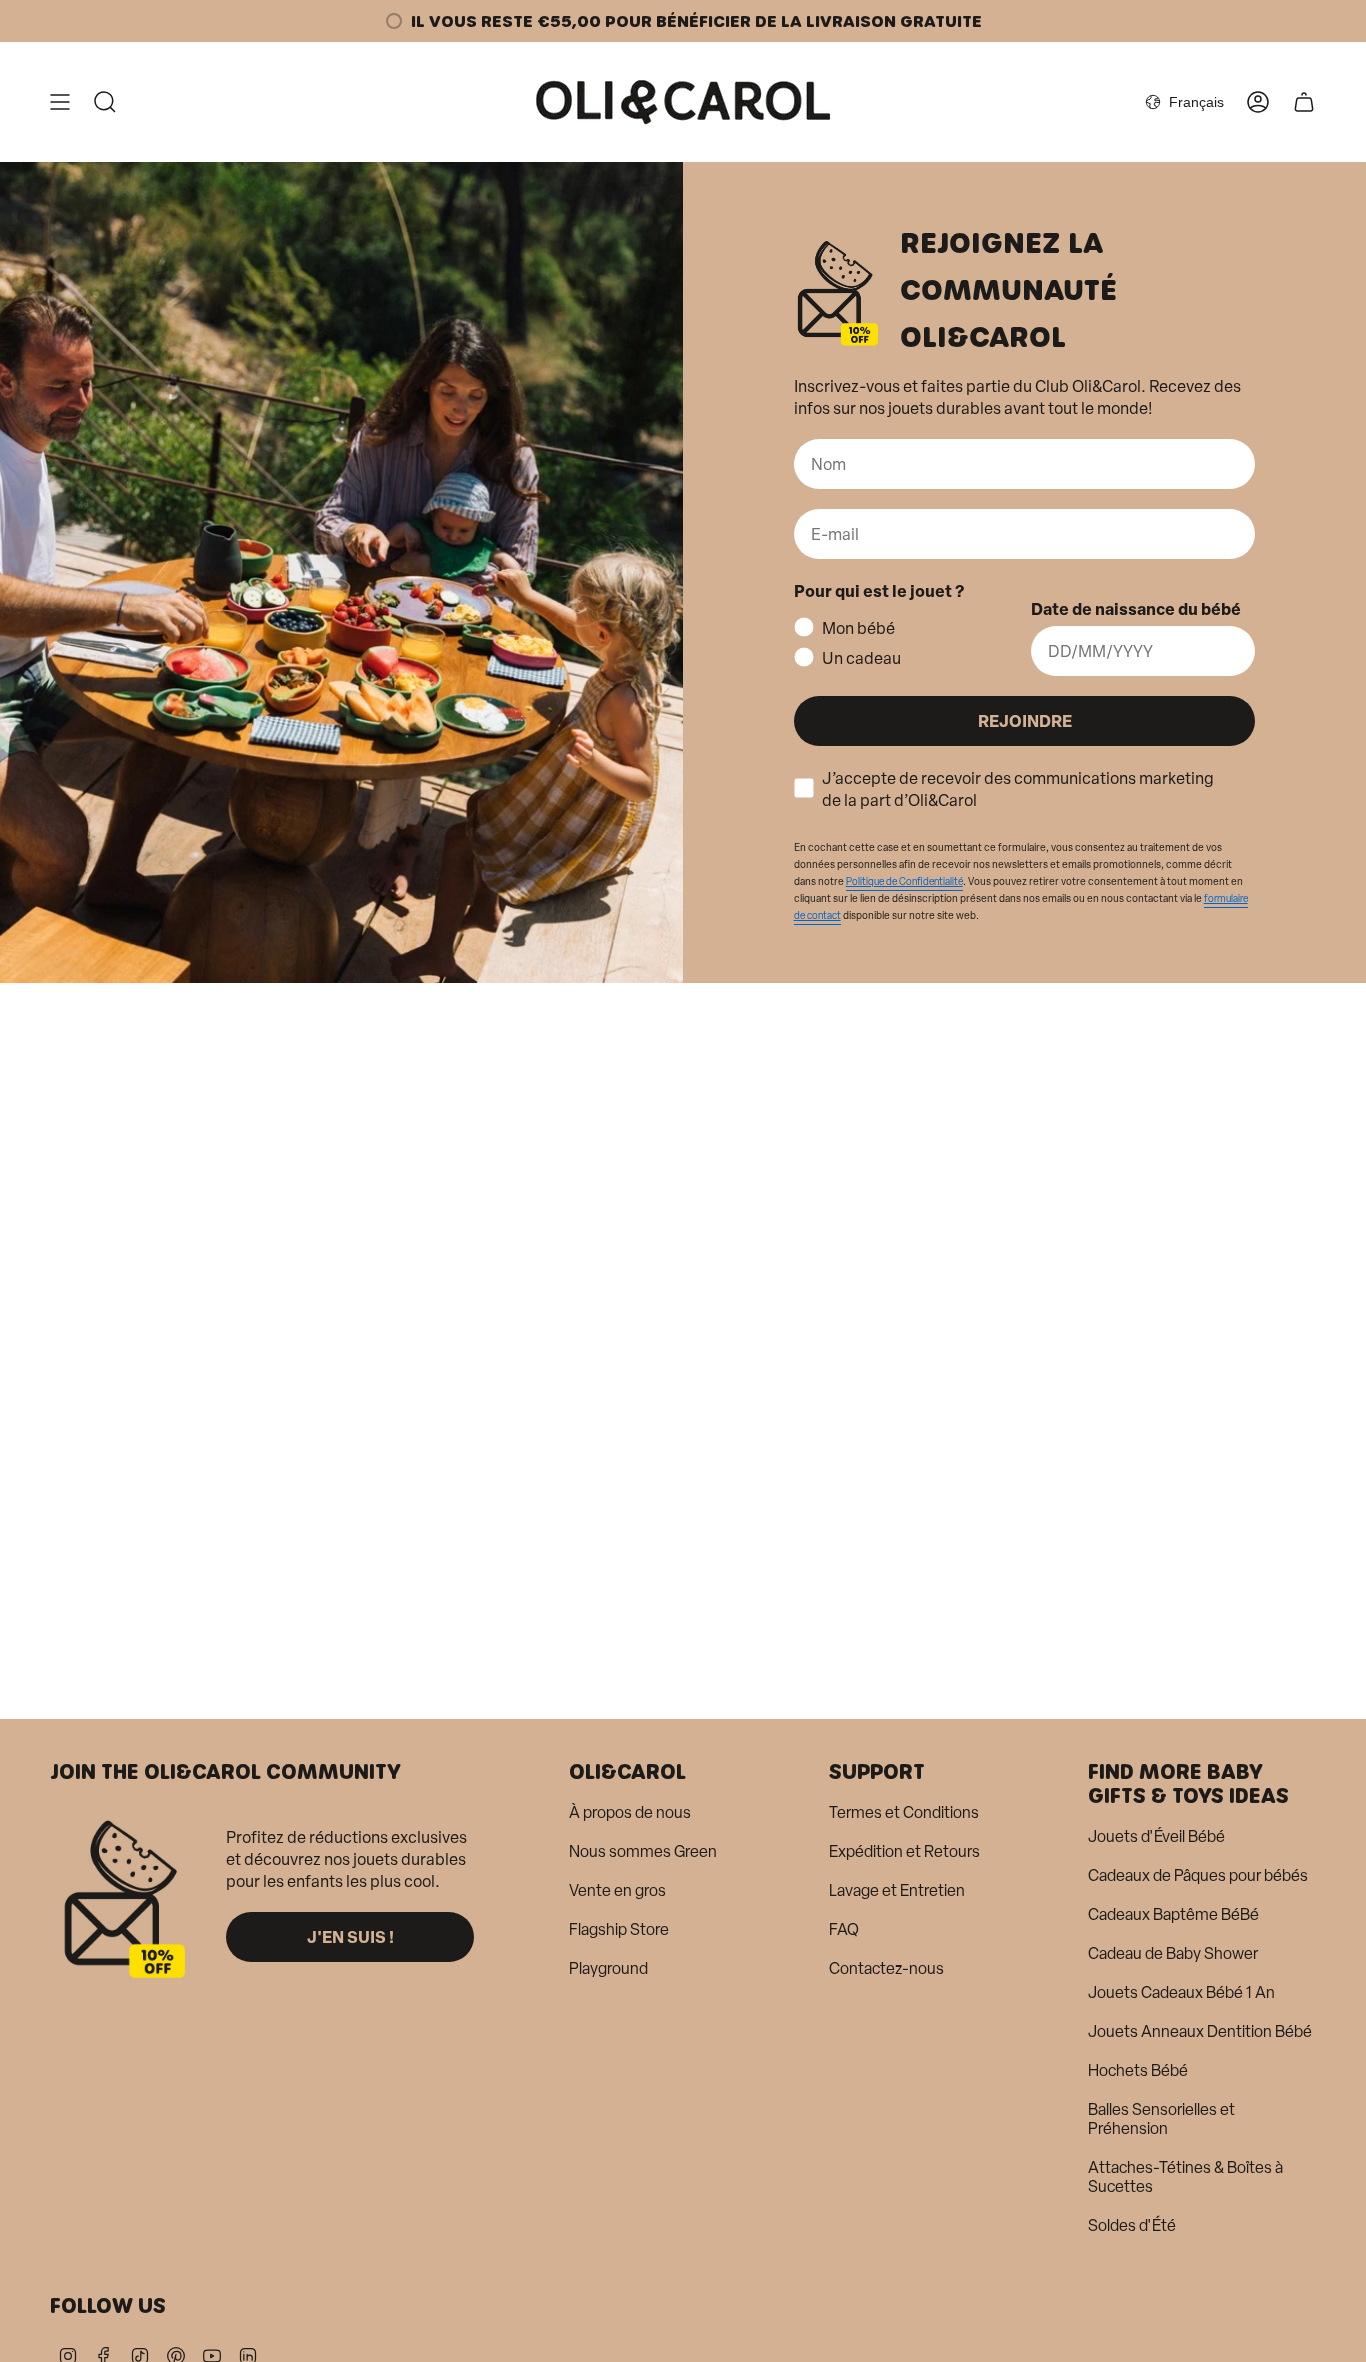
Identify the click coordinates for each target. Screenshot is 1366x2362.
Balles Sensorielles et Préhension (1161, 2119)
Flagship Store (619, 1929)
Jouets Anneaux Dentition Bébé (1200, 2031)
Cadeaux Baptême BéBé (1173, 1914)
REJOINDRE (1025, 720)
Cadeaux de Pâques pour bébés (1198, 1875)
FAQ (844, 1929)
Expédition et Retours (904, 1851)
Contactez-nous (886, 1968)
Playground (608, 1968)
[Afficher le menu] (60, 102)
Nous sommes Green (643, 1851)
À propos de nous (630, 1812)
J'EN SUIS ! (350, 1936)
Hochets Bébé (1138, 2070)
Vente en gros (617, 1890)
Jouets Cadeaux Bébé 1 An (1181, 1992)
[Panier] (1304, 102)
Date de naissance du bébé (1136, 608)
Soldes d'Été (1132, 2225)
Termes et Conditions (904, 1812)
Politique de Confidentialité (904, 881)
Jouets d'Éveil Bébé (1156, 1836)
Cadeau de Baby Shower (1173, 1953)
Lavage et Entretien (897, 1890)
